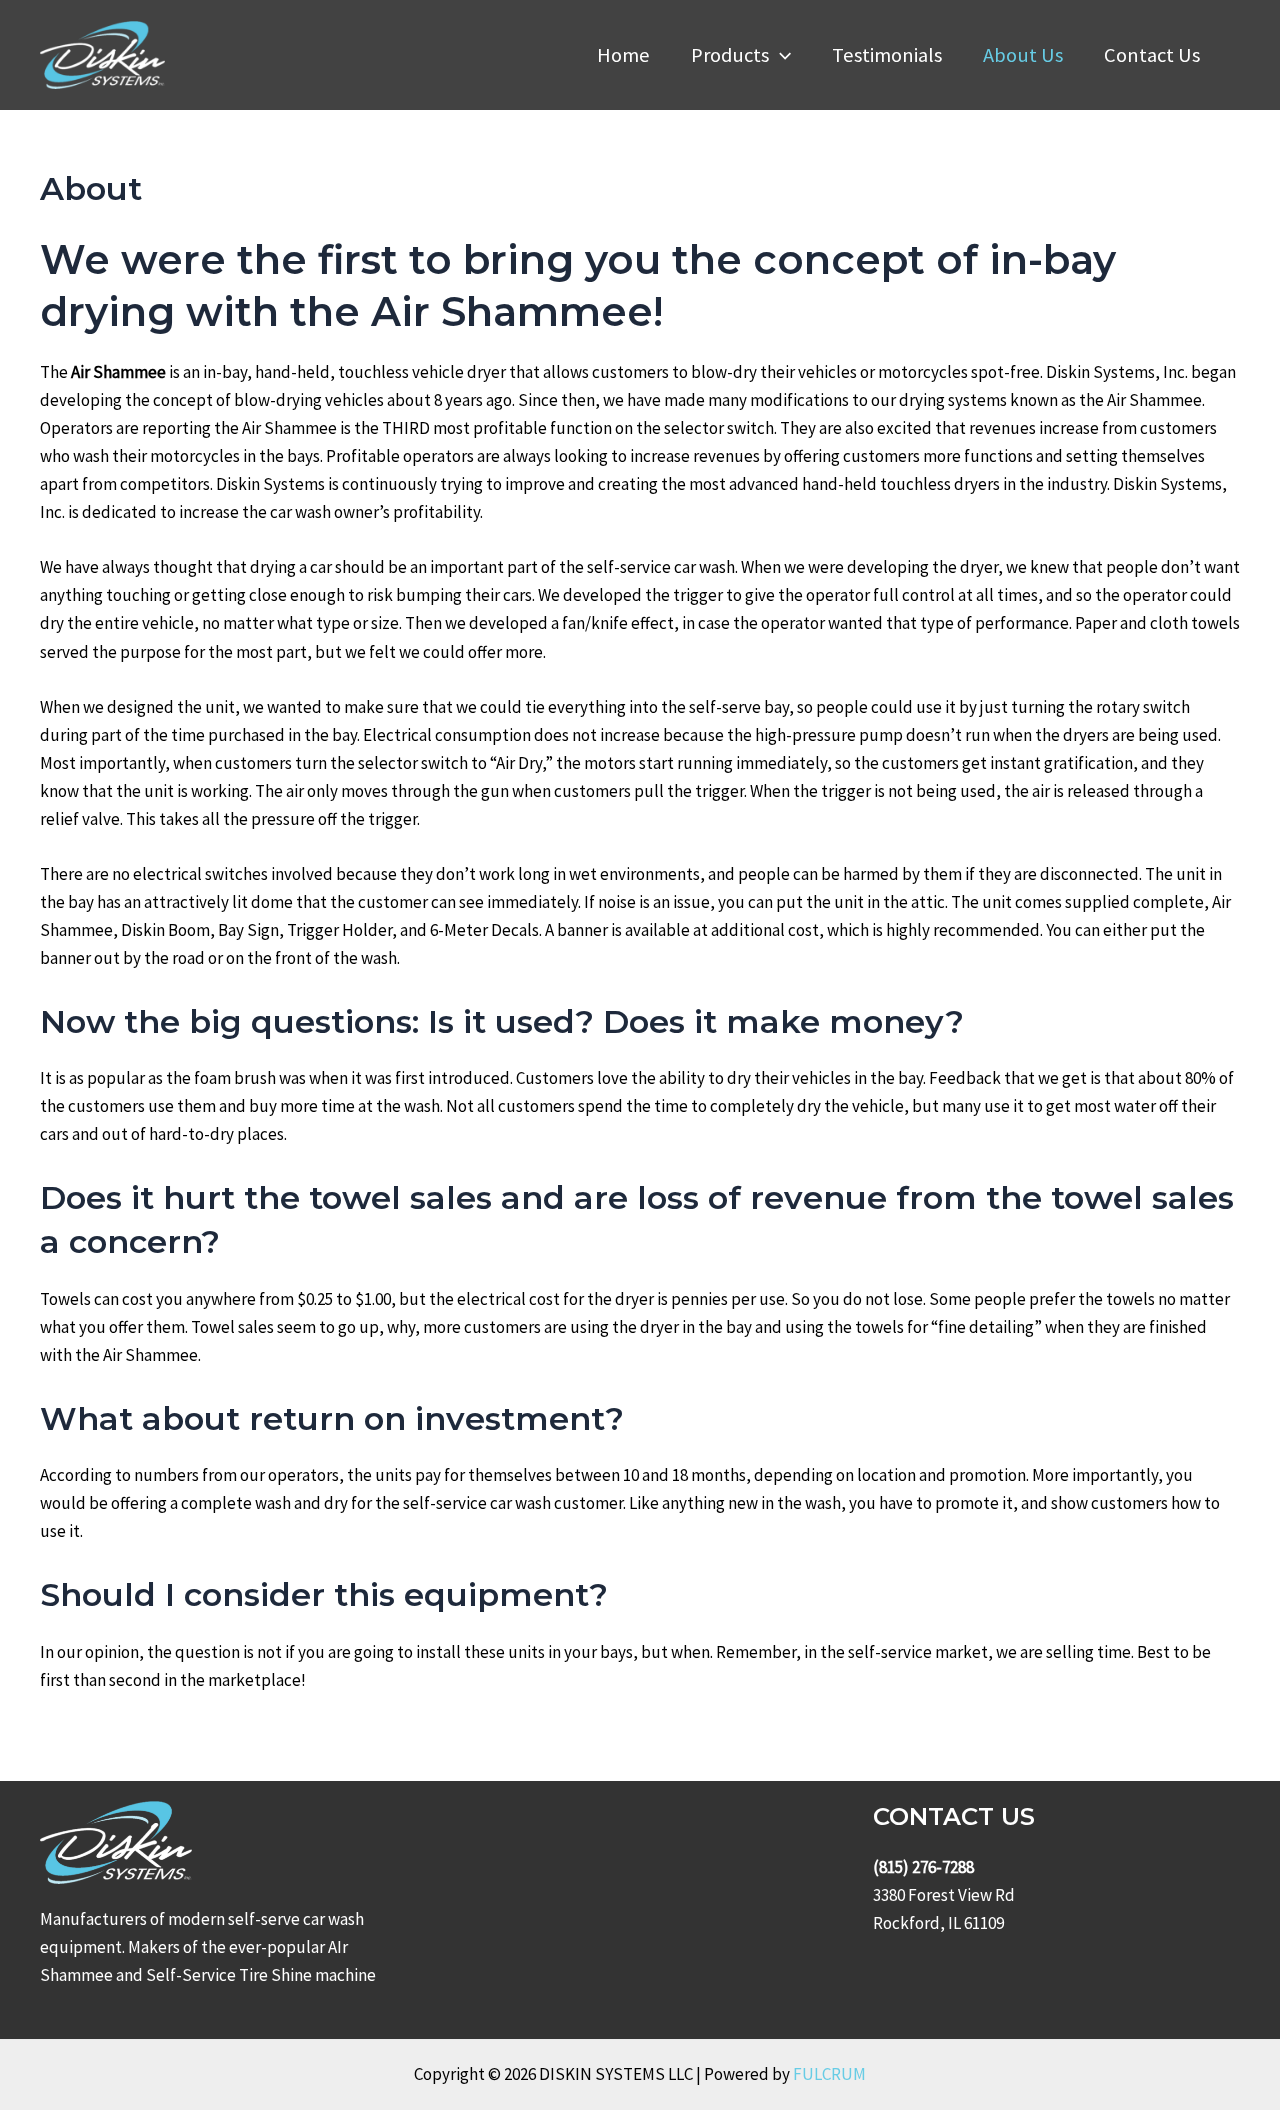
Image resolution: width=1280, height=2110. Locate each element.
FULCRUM (829, 2074)
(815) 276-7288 (923, 1867)
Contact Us (1152, 55)
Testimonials (887, 55)
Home (623, 55)
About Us (1023, 55)
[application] (780, 55)
